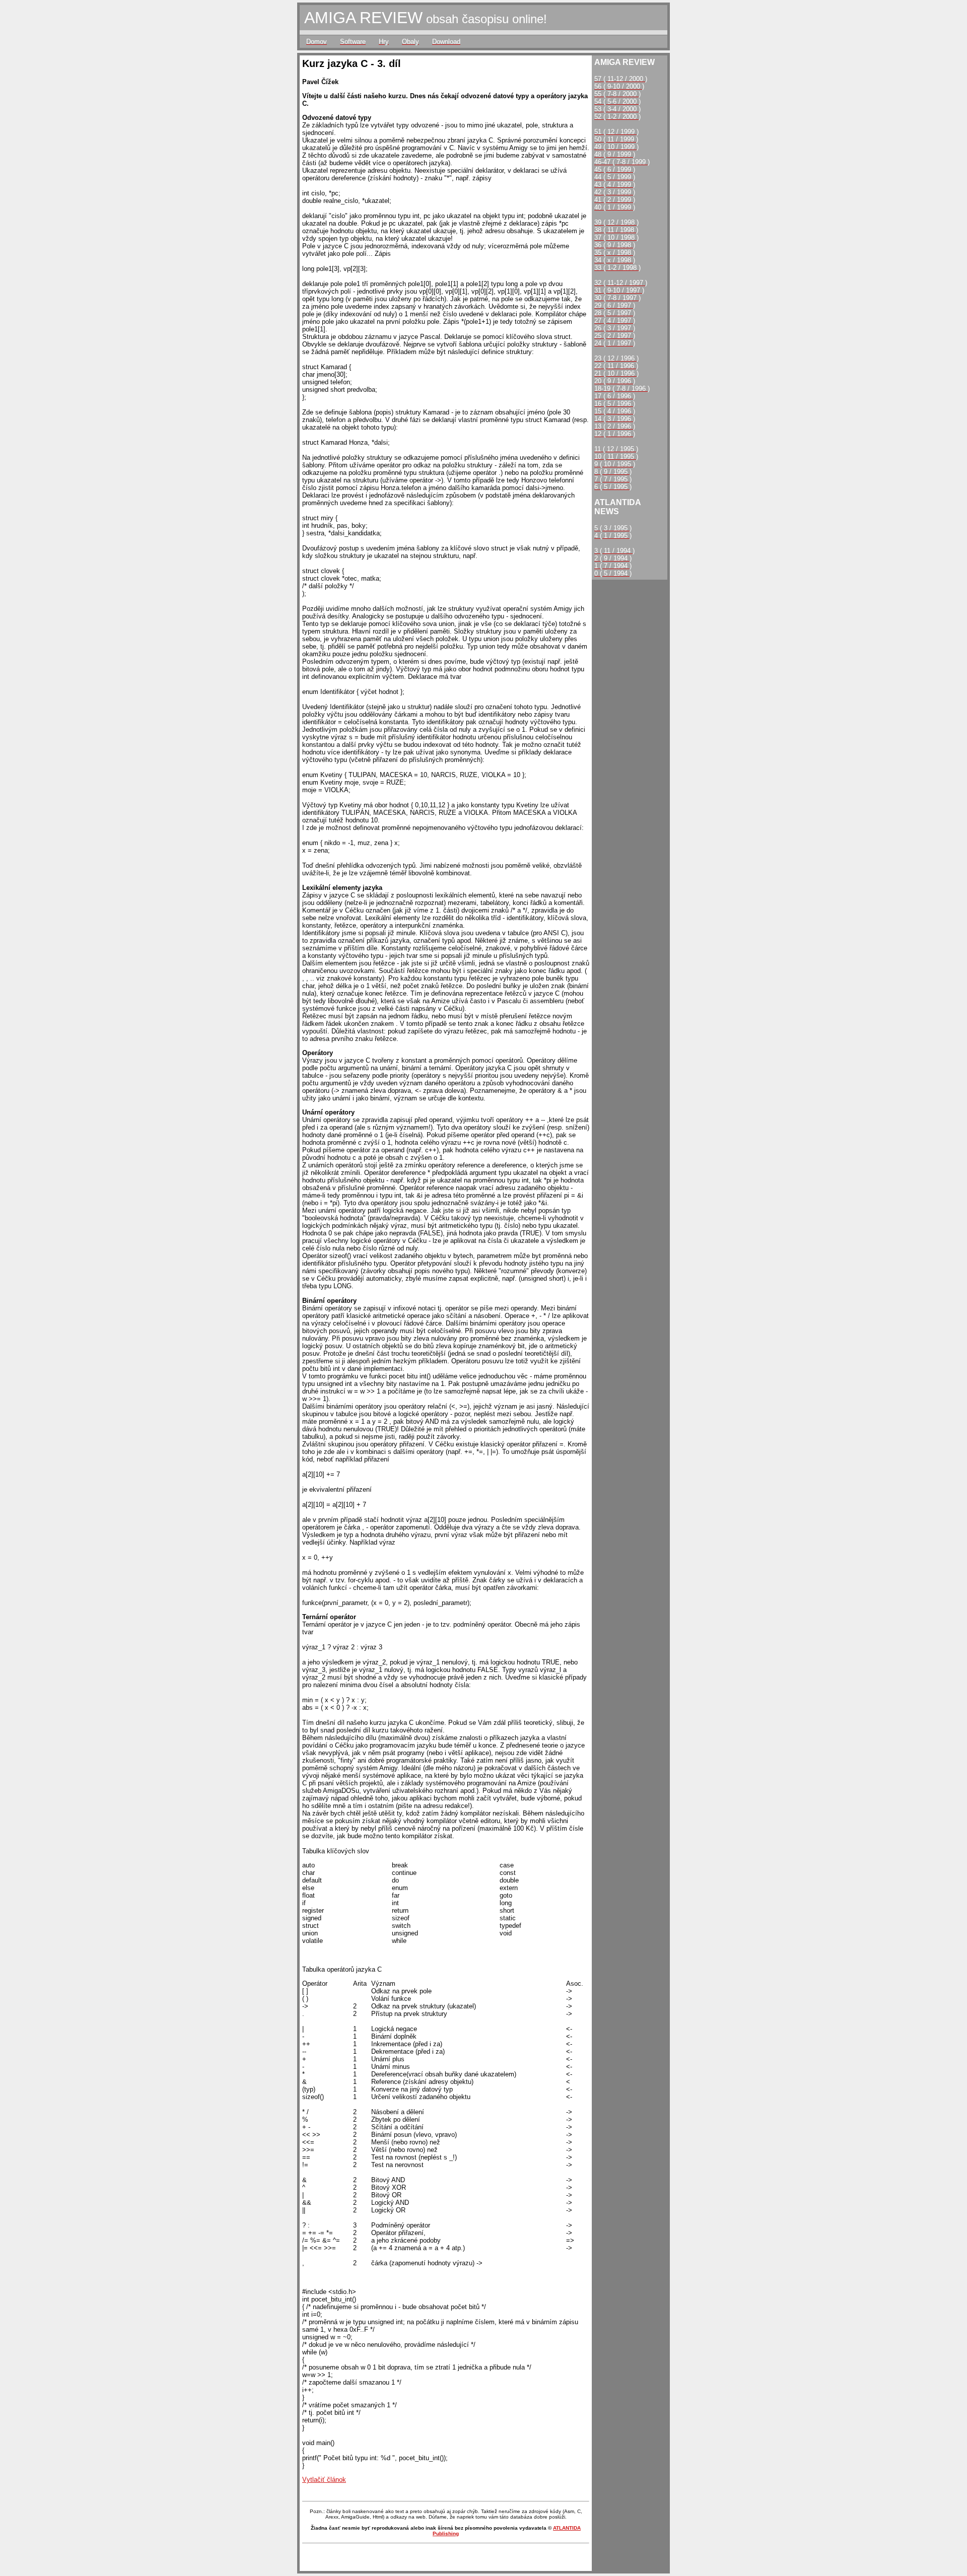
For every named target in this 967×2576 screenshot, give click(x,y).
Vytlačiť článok (324, 2480)
